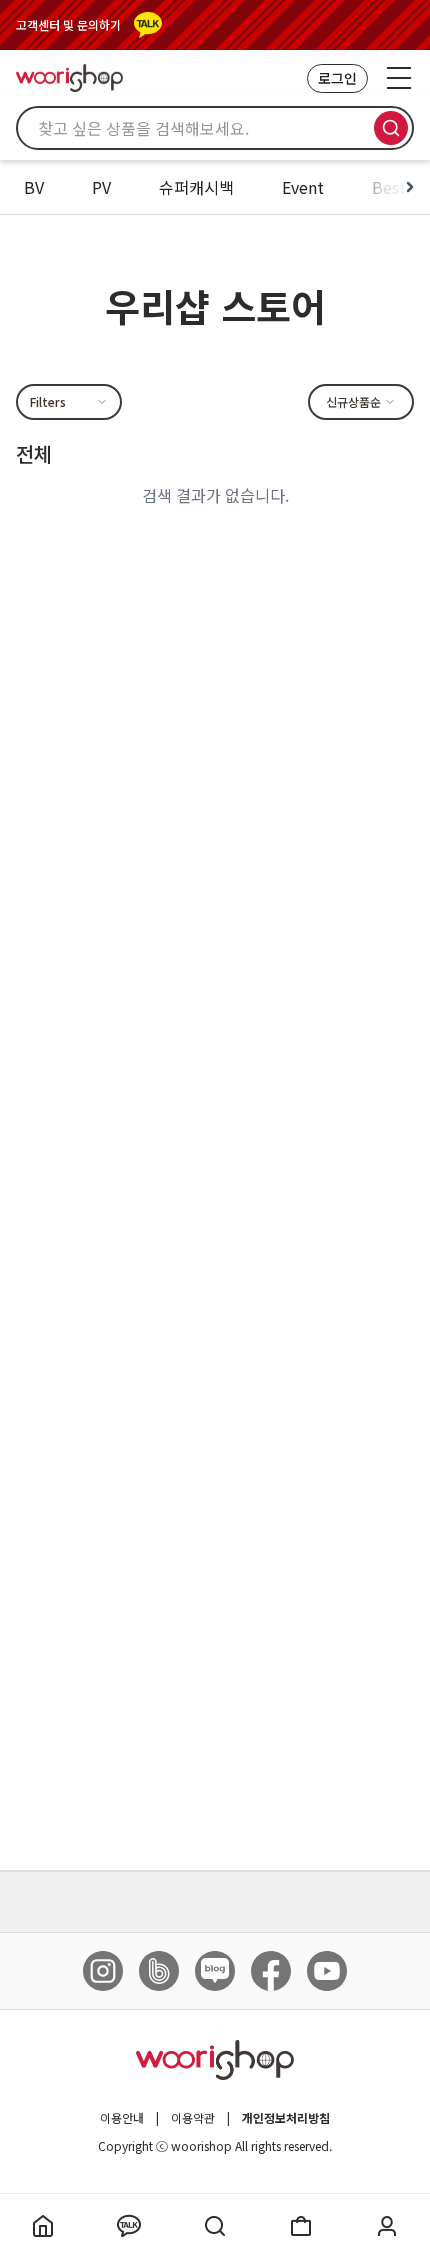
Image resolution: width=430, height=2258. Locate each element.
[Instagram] (103, 1971)
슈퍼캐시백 (196, 187)
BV (34, 187)
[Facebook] (271, 1971)
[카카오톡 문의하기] (148, 25)
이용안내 (122, 2118)
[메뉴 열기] (399, 78)
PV (101, 187)
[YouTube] (327, 1971)
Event (303, 187)
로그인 (337, 78)
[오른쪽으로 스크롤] (410, 187)
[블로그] (215, 1971)
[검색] (391, 128)
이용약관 (193, 2118)
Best (389, 187)
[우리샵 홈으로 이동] (69, 77)
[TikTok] (159, 1971)
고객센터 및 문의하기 (68, 25)
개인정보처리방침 (286, 2118)
